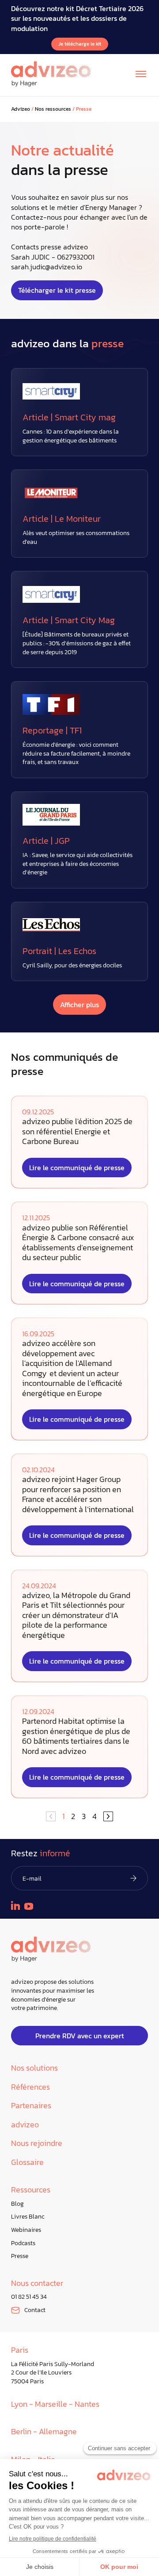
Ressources (31, 2190)
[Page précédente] (108, 1816)
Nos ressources (53, 109)
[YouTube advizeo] (29, 1906)
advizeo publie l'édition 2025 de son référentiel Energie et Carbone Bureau (77, 1132)
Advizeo (21, 109)
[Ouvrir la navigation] (141, 74)
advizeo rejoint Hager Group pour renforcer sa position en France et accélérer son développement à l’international (78, 1494)
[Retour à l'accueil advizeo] (51, 74)
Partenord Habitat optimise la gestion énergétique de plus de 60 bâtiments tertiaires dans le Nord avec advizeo (76, 1736)
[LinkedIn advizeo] (15, 1905)
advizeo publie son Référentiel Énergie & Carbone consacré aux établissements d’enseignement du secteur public (78, 1243)
